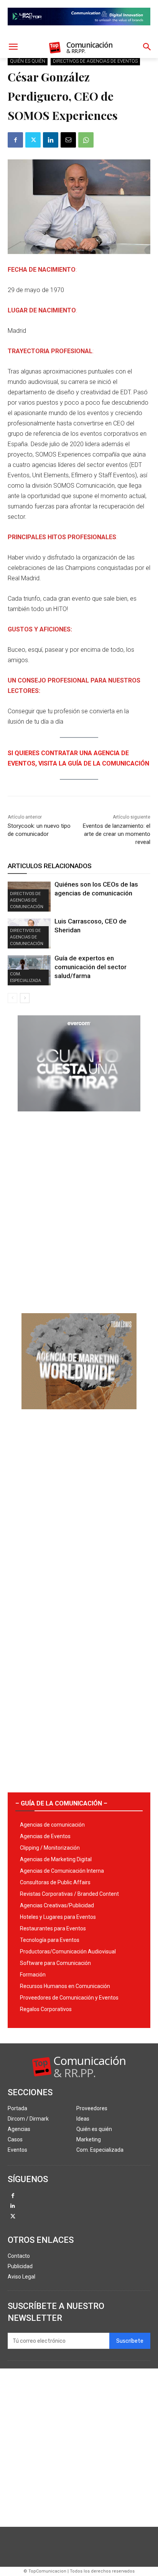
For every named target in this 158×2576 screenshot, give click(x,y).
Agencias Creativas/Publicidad (57, 1905)
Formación (33, 1975)
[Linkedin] (51, 140)
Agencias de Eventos (45, 1836)
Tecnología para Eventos (50, 1940)
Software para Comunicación (55, 1963)
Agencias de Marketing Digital (56, 1859)
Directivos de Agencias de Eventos (95, 61)
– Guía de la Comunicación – (61, 1803)
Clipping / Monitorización (50, 1848)
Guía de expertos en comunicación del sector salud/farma (91, 967)
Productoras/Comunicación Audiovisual (68, 1952)
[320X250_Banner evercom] (79, 1118)
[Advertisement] (79, 1209)
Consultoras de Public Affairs (55, 1882)
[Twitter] (33, 140)
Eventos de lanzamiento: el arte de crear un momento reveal (117, 834)
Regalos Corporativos (46, 2009)
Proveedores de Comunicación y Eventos (69, 1998)
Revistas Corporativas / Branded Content (69, 1894)
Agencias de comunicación (52, 1825)
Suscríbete (130, 2341)
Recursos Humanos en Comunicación (65, 1986)
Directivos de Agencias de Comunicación (27, 900)
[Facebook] (15, 140)
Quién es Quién (28, 61)
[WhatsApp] (86, 140)
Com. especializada (26, 977)
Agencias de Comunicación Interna (62, 1871)
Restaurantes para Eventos (53, 1928)
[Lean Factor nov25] (79, 32)
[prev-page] (12, 998)
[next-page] (25, 998)
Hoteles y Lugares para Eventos (58, 1917)
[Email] (68, 140)
